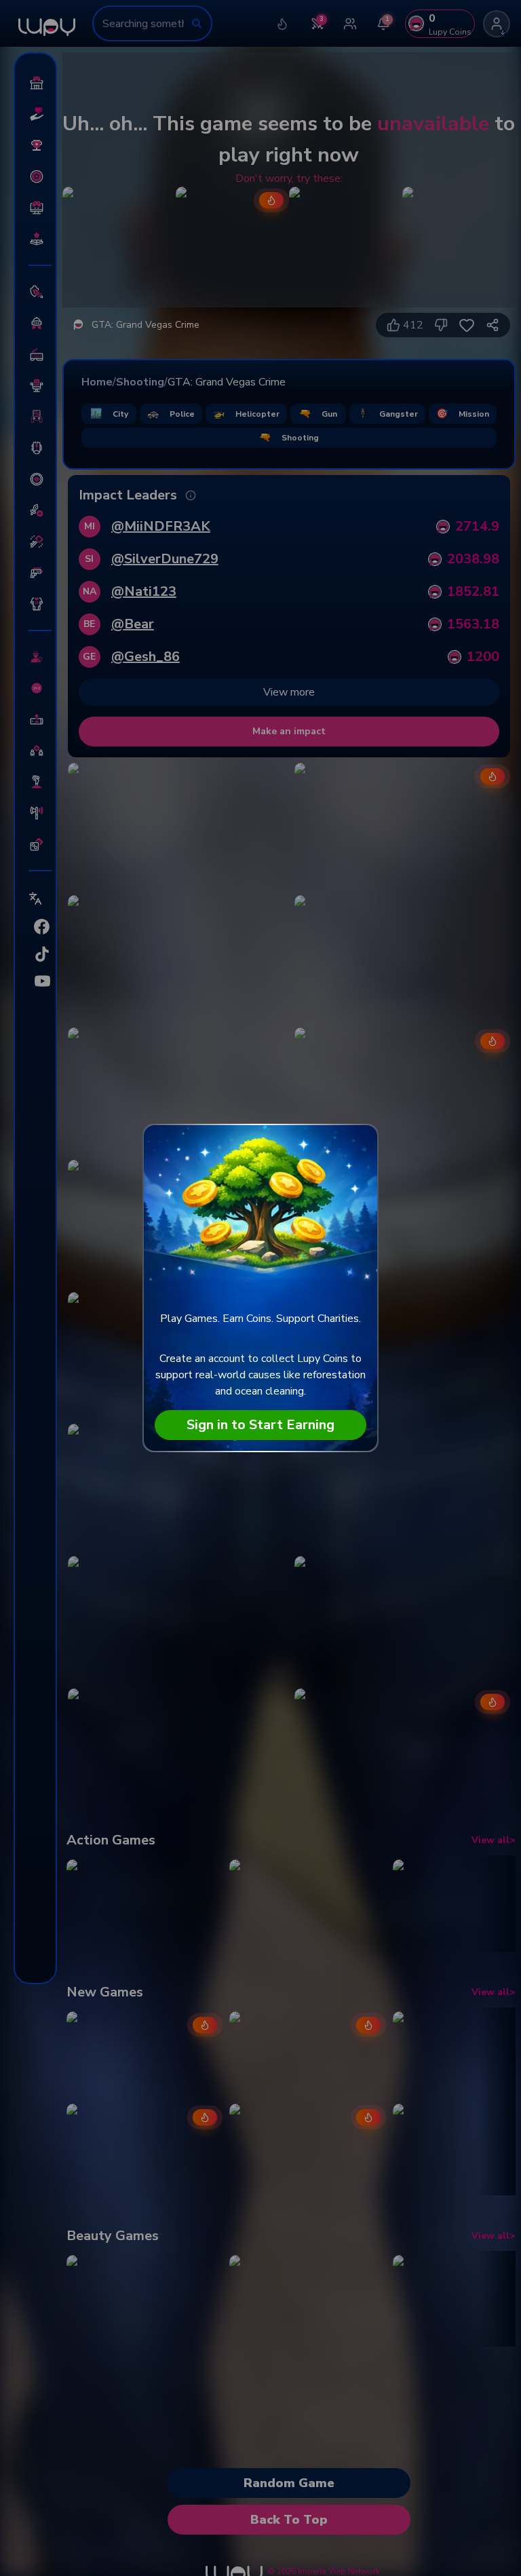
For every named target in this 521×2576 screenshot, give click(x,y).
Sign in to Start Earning (260, 1425)
